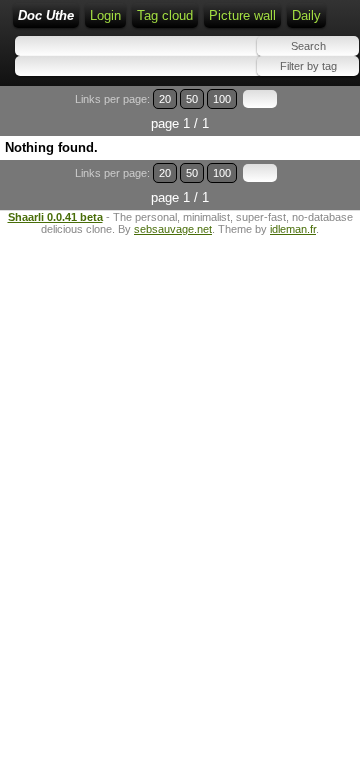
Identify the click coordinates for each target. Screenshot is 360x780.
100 (222, 99)
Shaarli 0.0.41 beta (55, 217)
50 (192, 99)
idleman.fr (293, 229)
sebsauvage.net (173, 229)
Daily (306, 15)
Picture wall (242, 15)
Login (105, 15)
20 (165, 99)
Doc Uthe (46, 15)
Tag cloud (165, 15)
